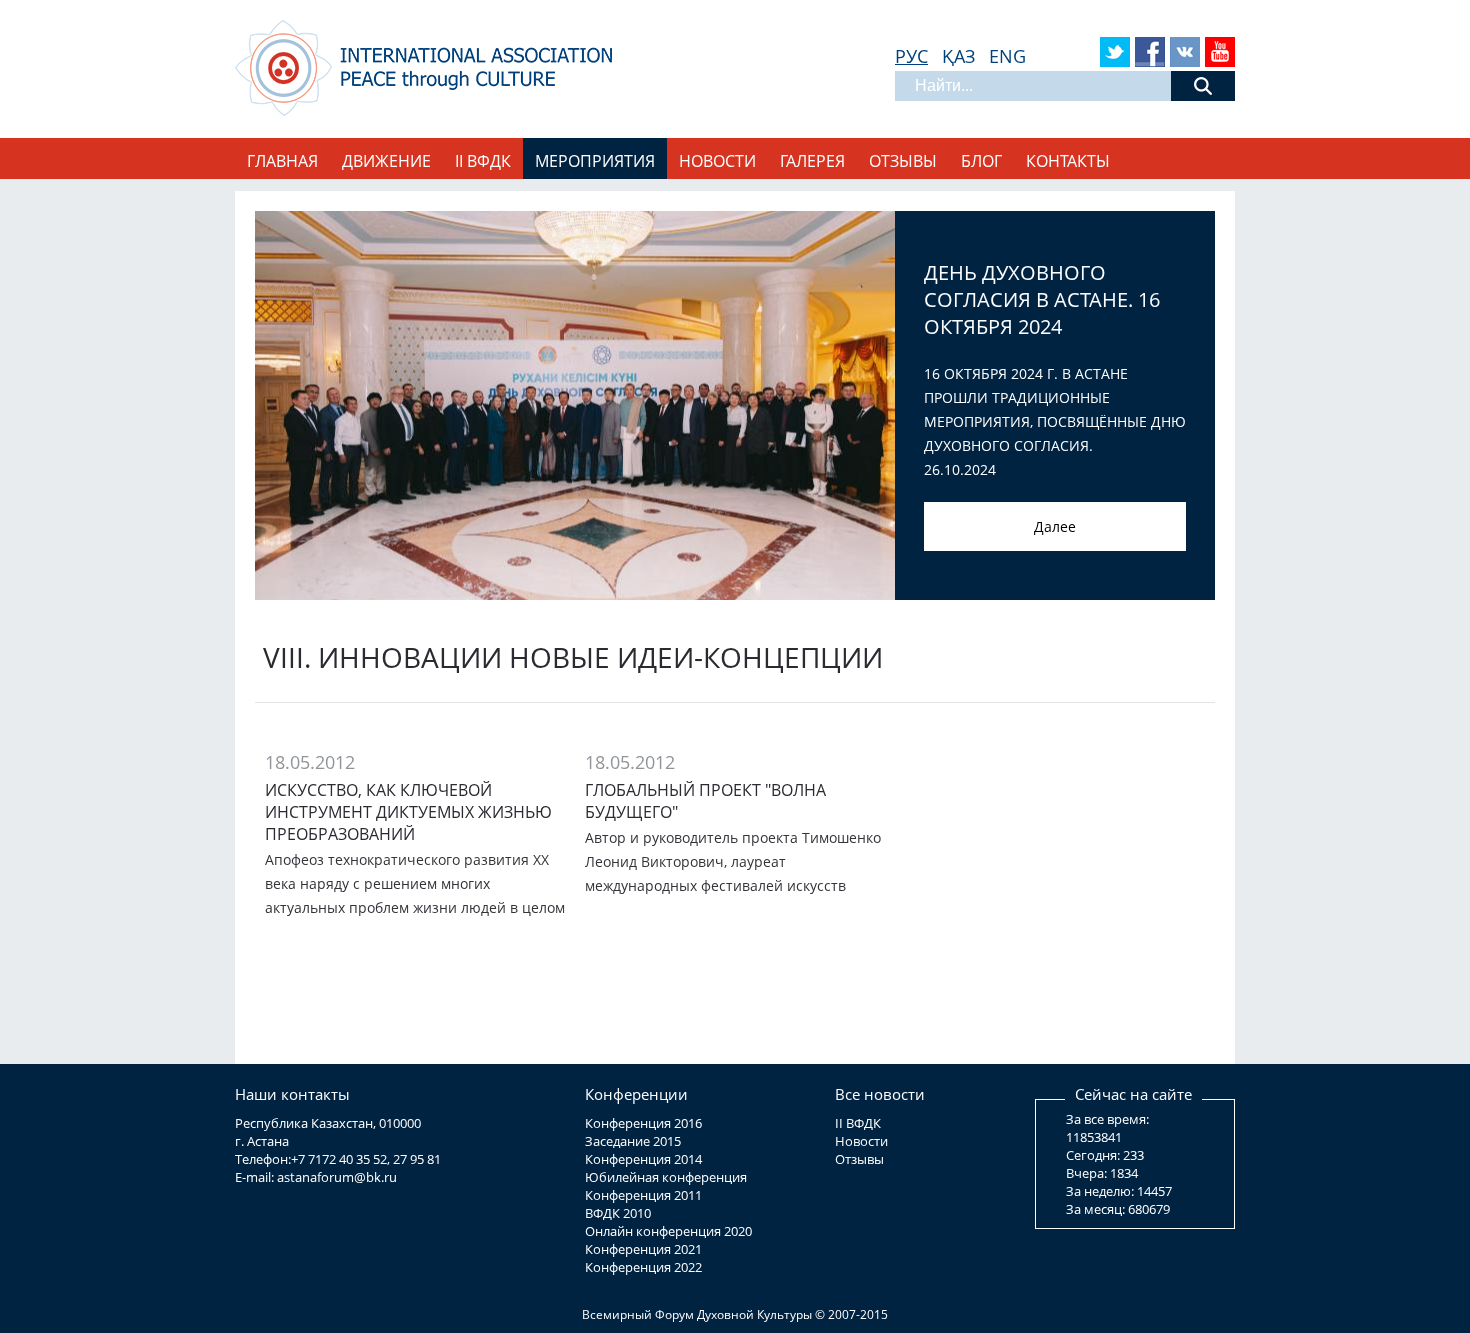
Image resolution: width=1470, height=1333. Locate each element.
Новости (717, 161)
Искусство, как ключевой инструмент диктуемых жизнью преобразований (408, 812)
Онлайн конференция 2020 (668, 1231)
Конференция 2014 (643, 1159)
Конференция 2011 (643, 1195)
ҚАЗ (958, 56)
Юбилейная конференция (666, 1177)
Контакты (1068, 161)
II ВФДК (858, 1123)
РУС (911, 56)
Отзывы (903, 161)
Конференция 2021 (643, 1249)
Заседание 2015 (633, 1141)
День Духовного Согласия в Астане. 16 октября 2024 (1042, 299)
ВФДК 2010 (618, 1213)
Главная (282, 161)
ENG (1007, 56)
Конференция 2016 (643, 1123)
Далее (1055, 526)
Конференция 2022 (643, 1267)
